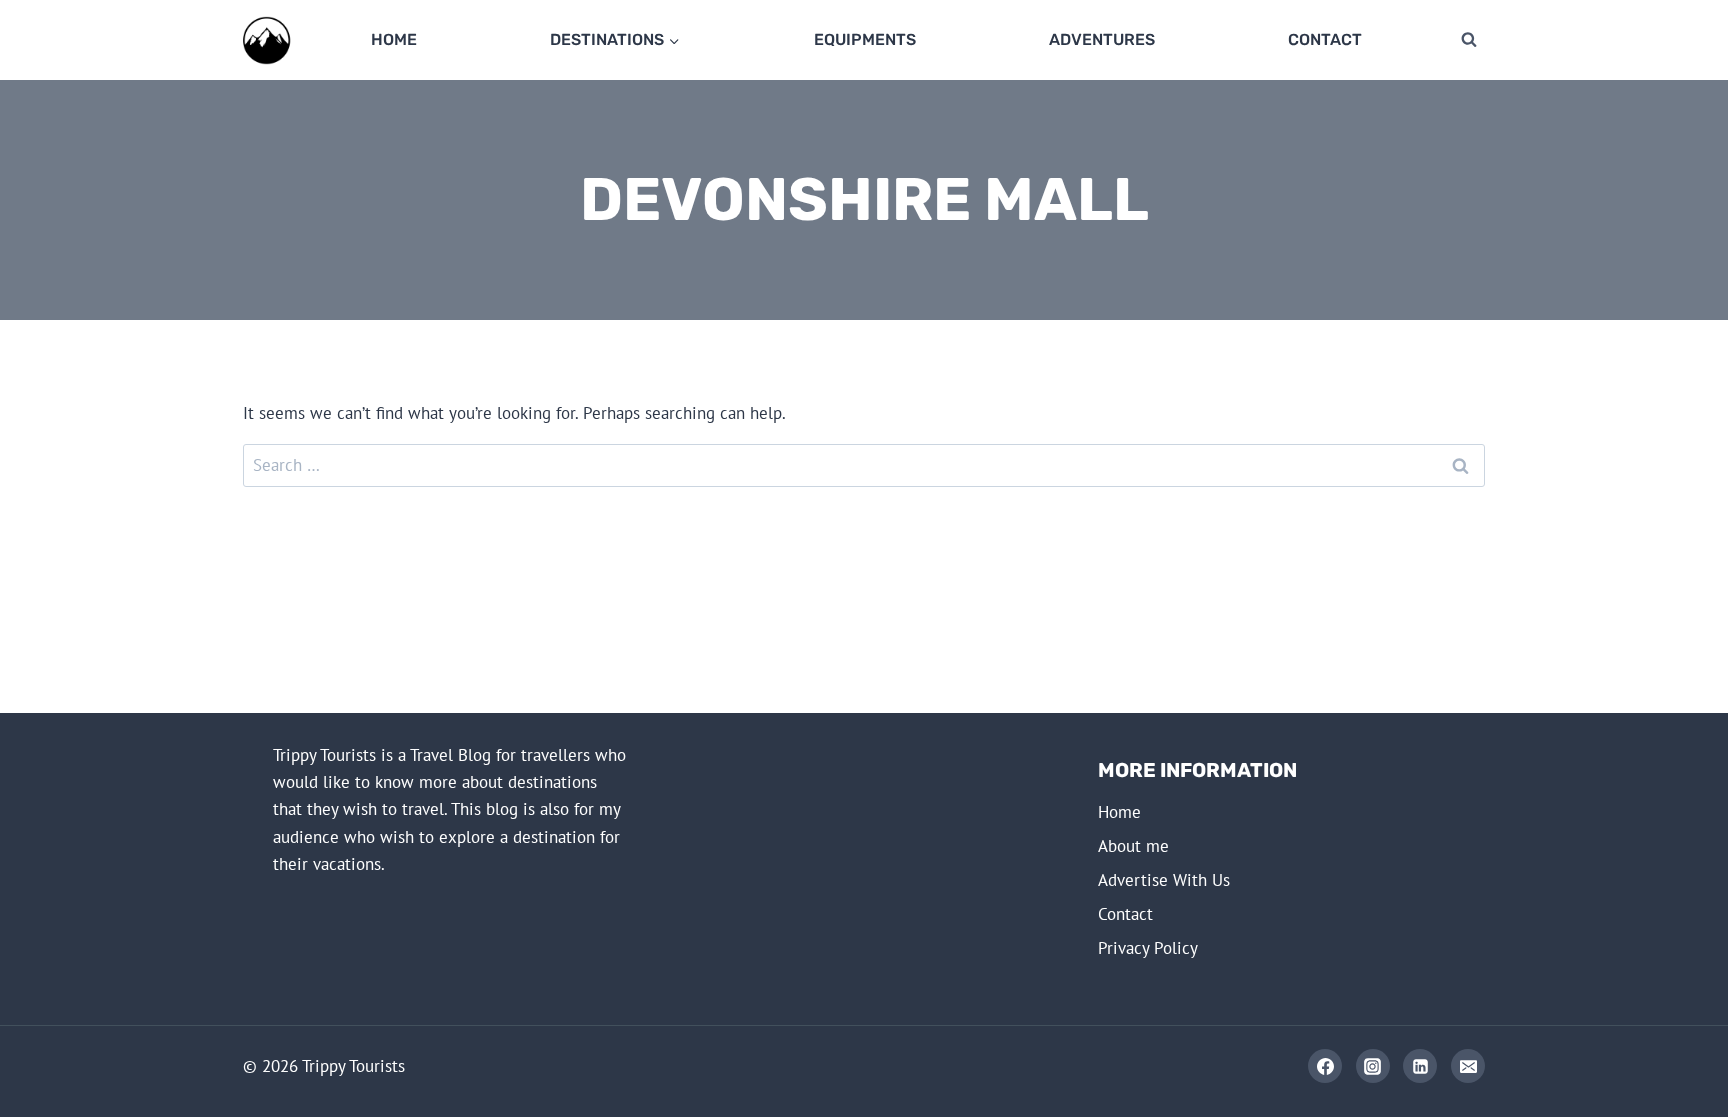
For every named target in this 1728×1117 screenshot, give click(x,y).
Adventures (1102, 39)
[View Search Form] (1469, 40)
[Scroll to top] (1639, 1068)
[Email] (1468, 1066)
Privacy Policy (1148, 948)
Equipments (865, 39)
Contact (1325, 39)
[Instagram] (1373, 1066)
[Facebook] (1325, 1066)
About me (1133, 846)
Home (394, 39)
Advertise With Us (1164, 880)
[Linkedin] (1420, 1066)
